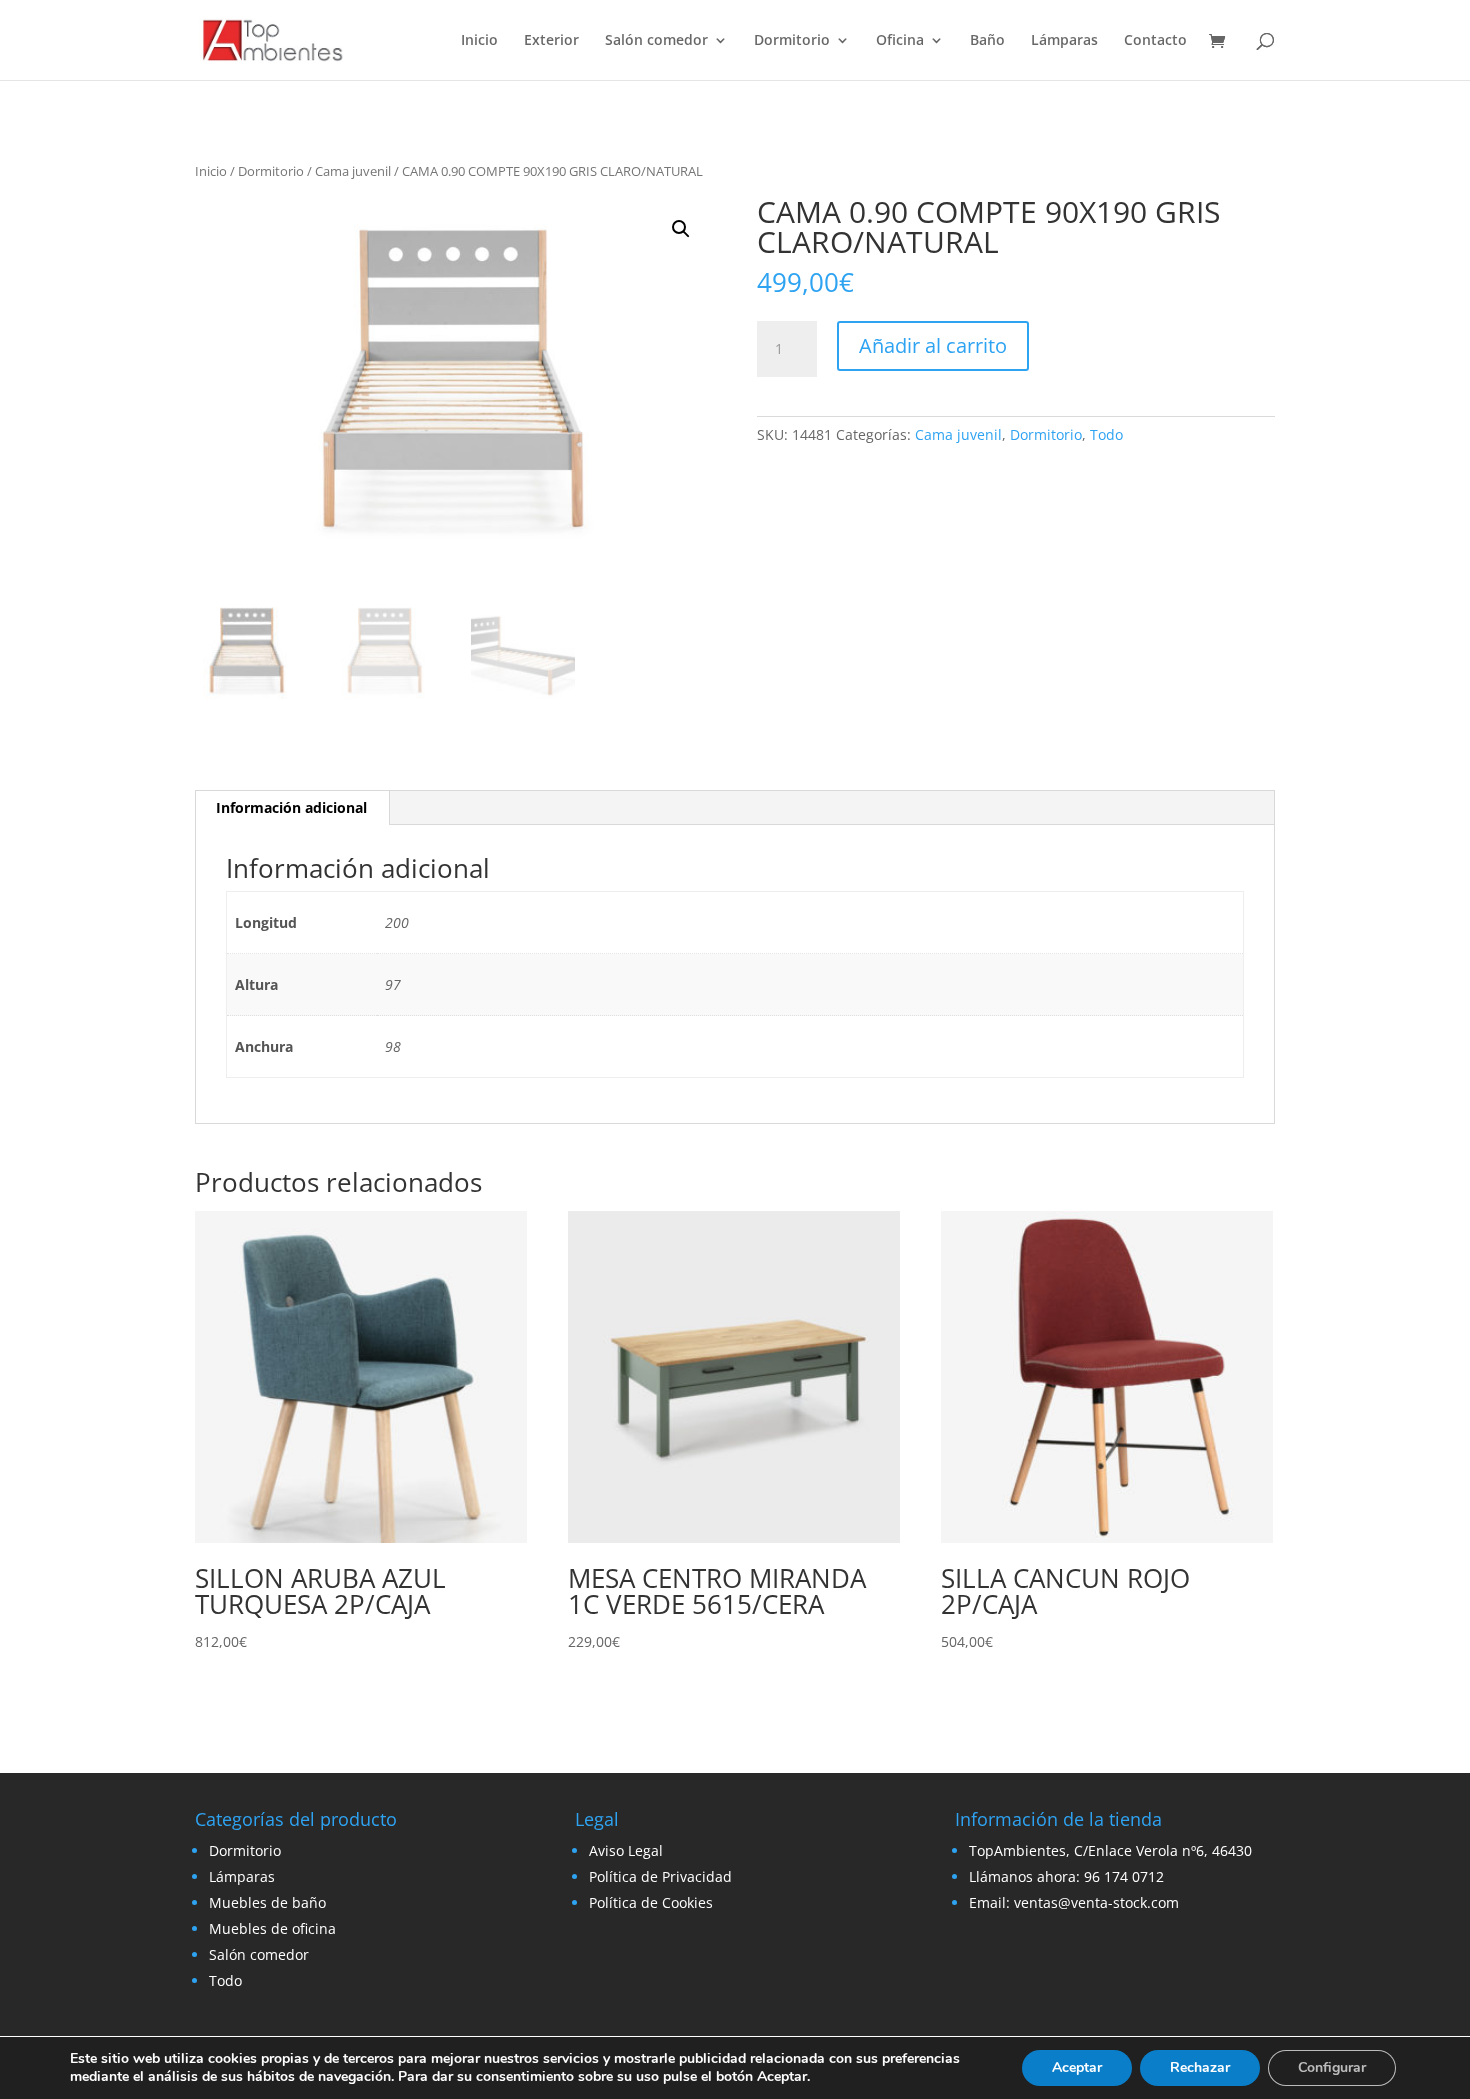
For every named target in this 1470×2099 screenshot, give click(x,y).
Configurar (1332, 2067)
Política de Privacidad (660, 1876)
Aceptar (1077, 2067)
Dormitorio (792, 41)
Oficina (900, 41)
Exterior (551, 41)
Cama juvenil (353, 171)
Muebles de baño (267, 1902)
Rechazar (1200, 2067)
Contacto (1155, 41)
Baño (987, 41)
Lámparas (1064, 41)
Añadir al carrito (933, 345)
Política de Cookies (651, 1902)
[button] (681, 229)
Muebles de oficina (272, 1928)
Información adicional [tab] (291, 807)
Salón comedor (656, 41)
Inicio (479, 41)
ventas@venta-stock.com (1096, 1902)
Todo (1106, 434)
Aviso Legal (626, 1850)
